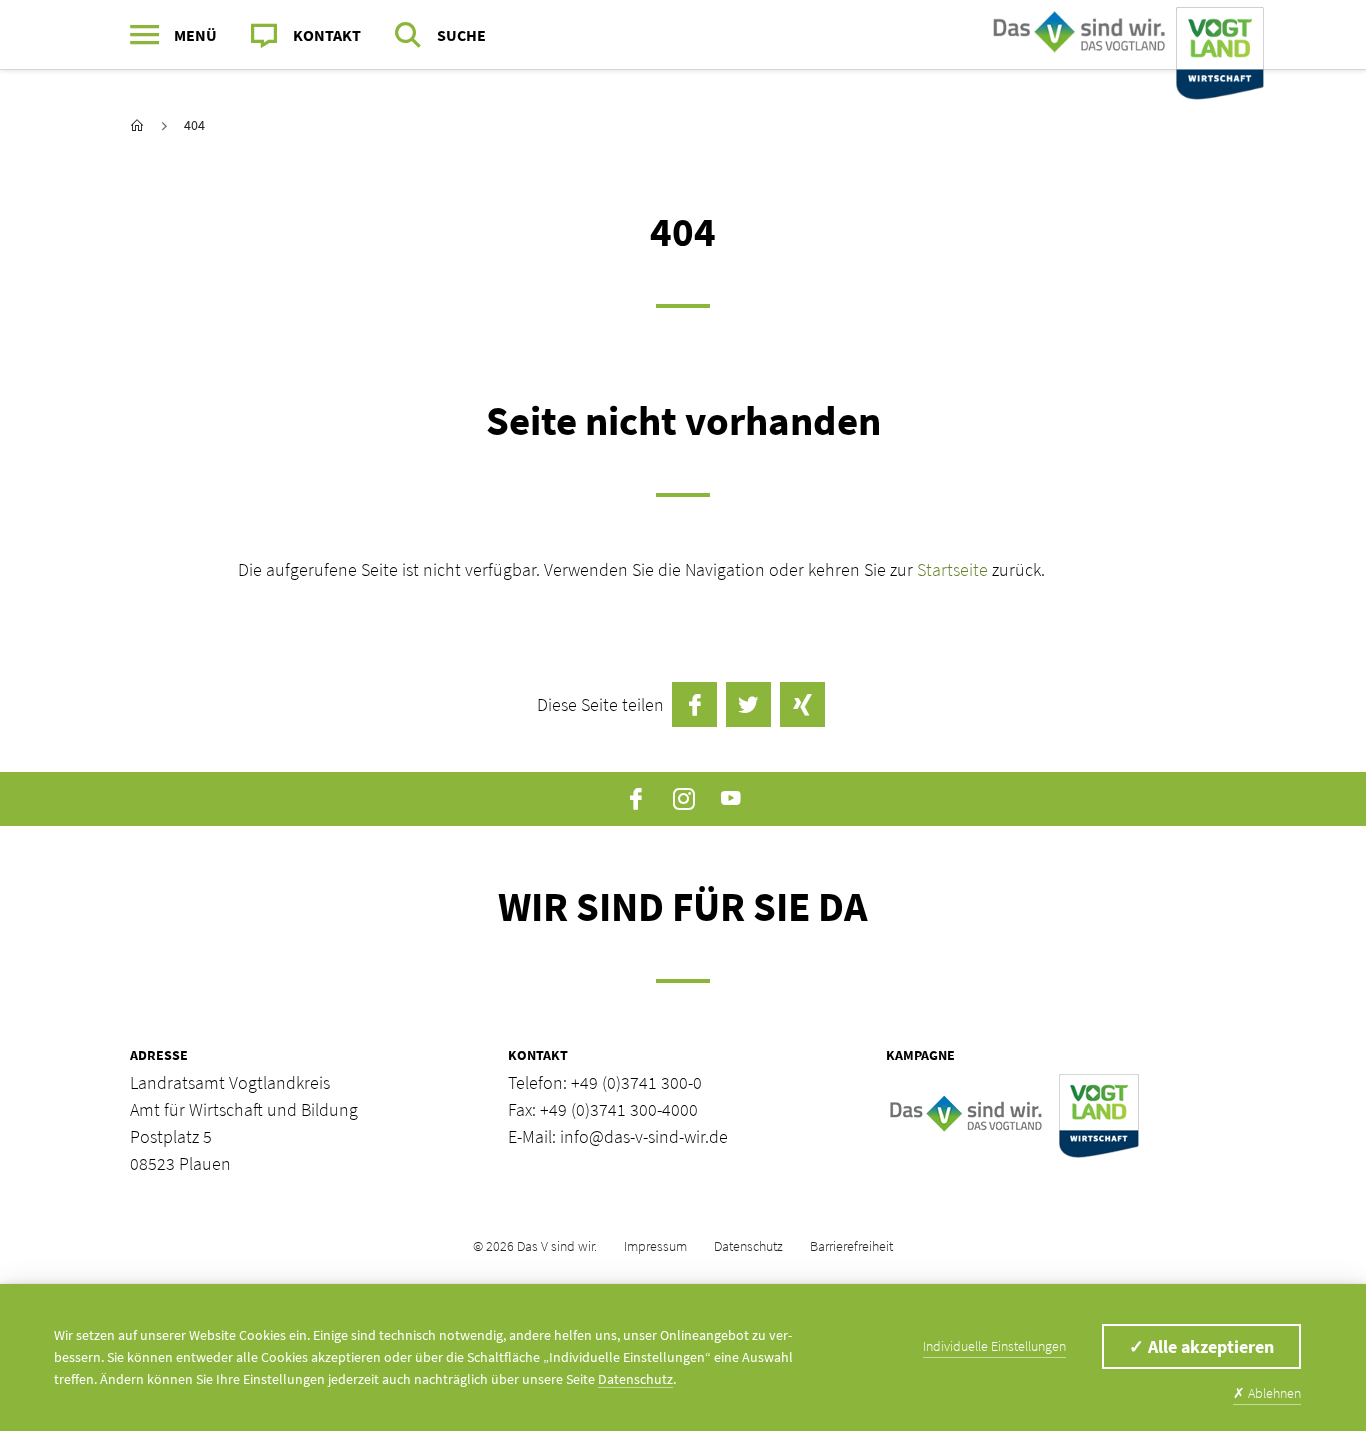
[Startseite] (1123, 35)
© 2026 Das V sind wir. (535, 1246)
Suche (461, 35)
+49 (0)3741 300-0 (636, 1082)
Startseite (954, 569)
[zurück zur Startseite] (137, 126)
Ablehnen (1267, 1393)
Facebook (636, 799)
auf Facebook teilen (694, 704)
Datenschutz (748, 1246)
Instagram (683, 799)
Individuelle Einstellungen (994, 1346)
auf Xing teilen (802, 704)
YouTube (730, 799)
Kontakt (327, 35)
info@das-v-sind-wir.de (644, 1136)
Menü (195, 35)
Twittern (748, 704)
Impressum (655, 1246)
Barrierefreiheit (851, 1246)
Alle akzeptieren (1201, 1346)
